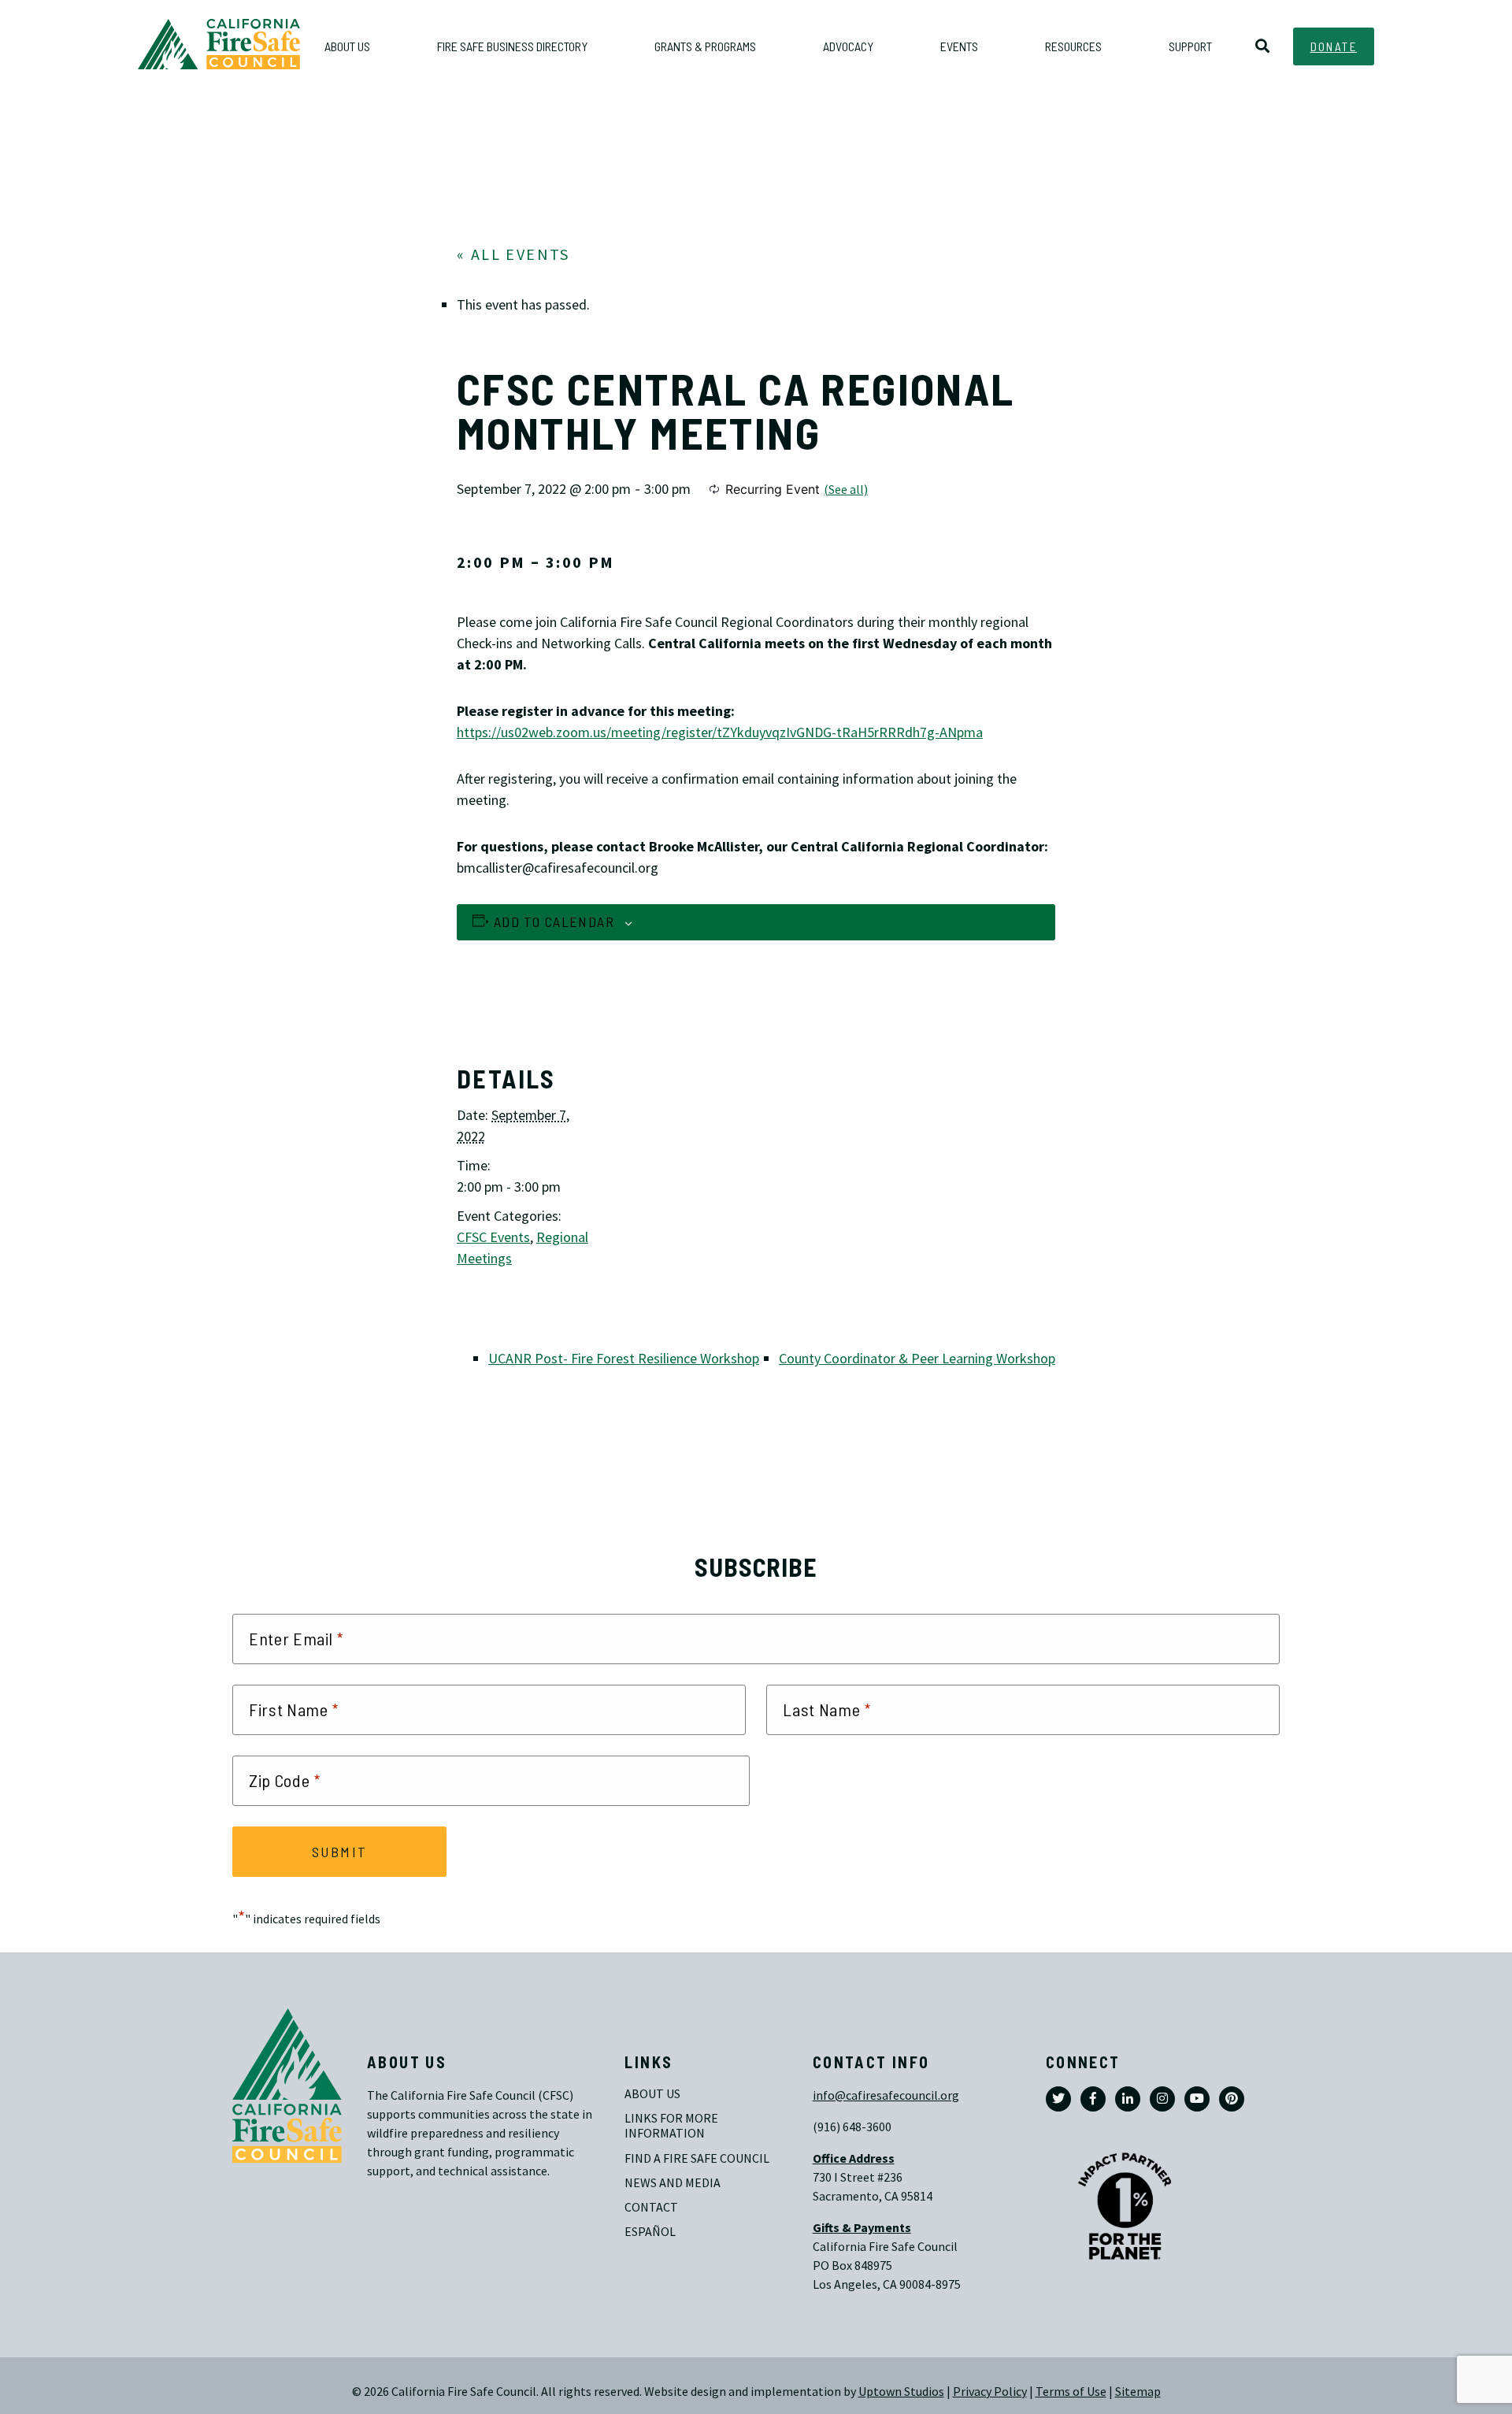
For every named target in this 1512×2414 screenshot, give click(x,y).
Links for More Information (673, 2126)
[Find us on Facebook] (1093, 2099)
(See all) (846, 489)
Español (650, 2232)
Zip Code (285, 1781)
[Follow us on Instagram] (1162, 2099)
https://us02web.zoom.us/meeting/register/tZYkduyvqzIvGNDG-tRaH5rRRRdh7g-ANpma (720, 732)
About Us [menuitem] (347, 46)
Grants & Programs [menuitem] (705, 46)
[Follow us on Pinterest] (1232, 2099)
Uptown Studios (901, 2392)
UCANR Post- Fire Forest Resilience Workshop (624, 1359)
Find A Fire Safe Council (697, 2158)
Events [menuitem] (959, 46)
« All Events (513, 255)
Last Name (827, 1710)
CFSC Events (493, 1237)
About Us (652, 2094)
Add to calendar (554, 921)
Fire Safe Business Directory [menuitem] (512, 46)
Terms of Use (1071, 2392)
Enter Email (296, 1639)
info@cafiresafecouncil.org (886, 2095)
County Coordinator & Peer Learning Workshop (917, 1359)
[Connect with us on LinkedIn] (1128, 2099)
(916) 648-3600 (852, 2127)
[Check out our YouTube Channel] (1197, 2099)
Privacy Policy (990, 2392)
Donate (1334, 46)
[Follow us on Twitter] (1058, 2099)
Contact (651, 2207)
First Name (294, 1710)
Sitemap (1138, 2392)
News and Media (673, 2183)
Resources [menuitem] (1073, 46)
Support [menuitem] (1190, 46)
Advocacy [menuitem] (848, 46)
